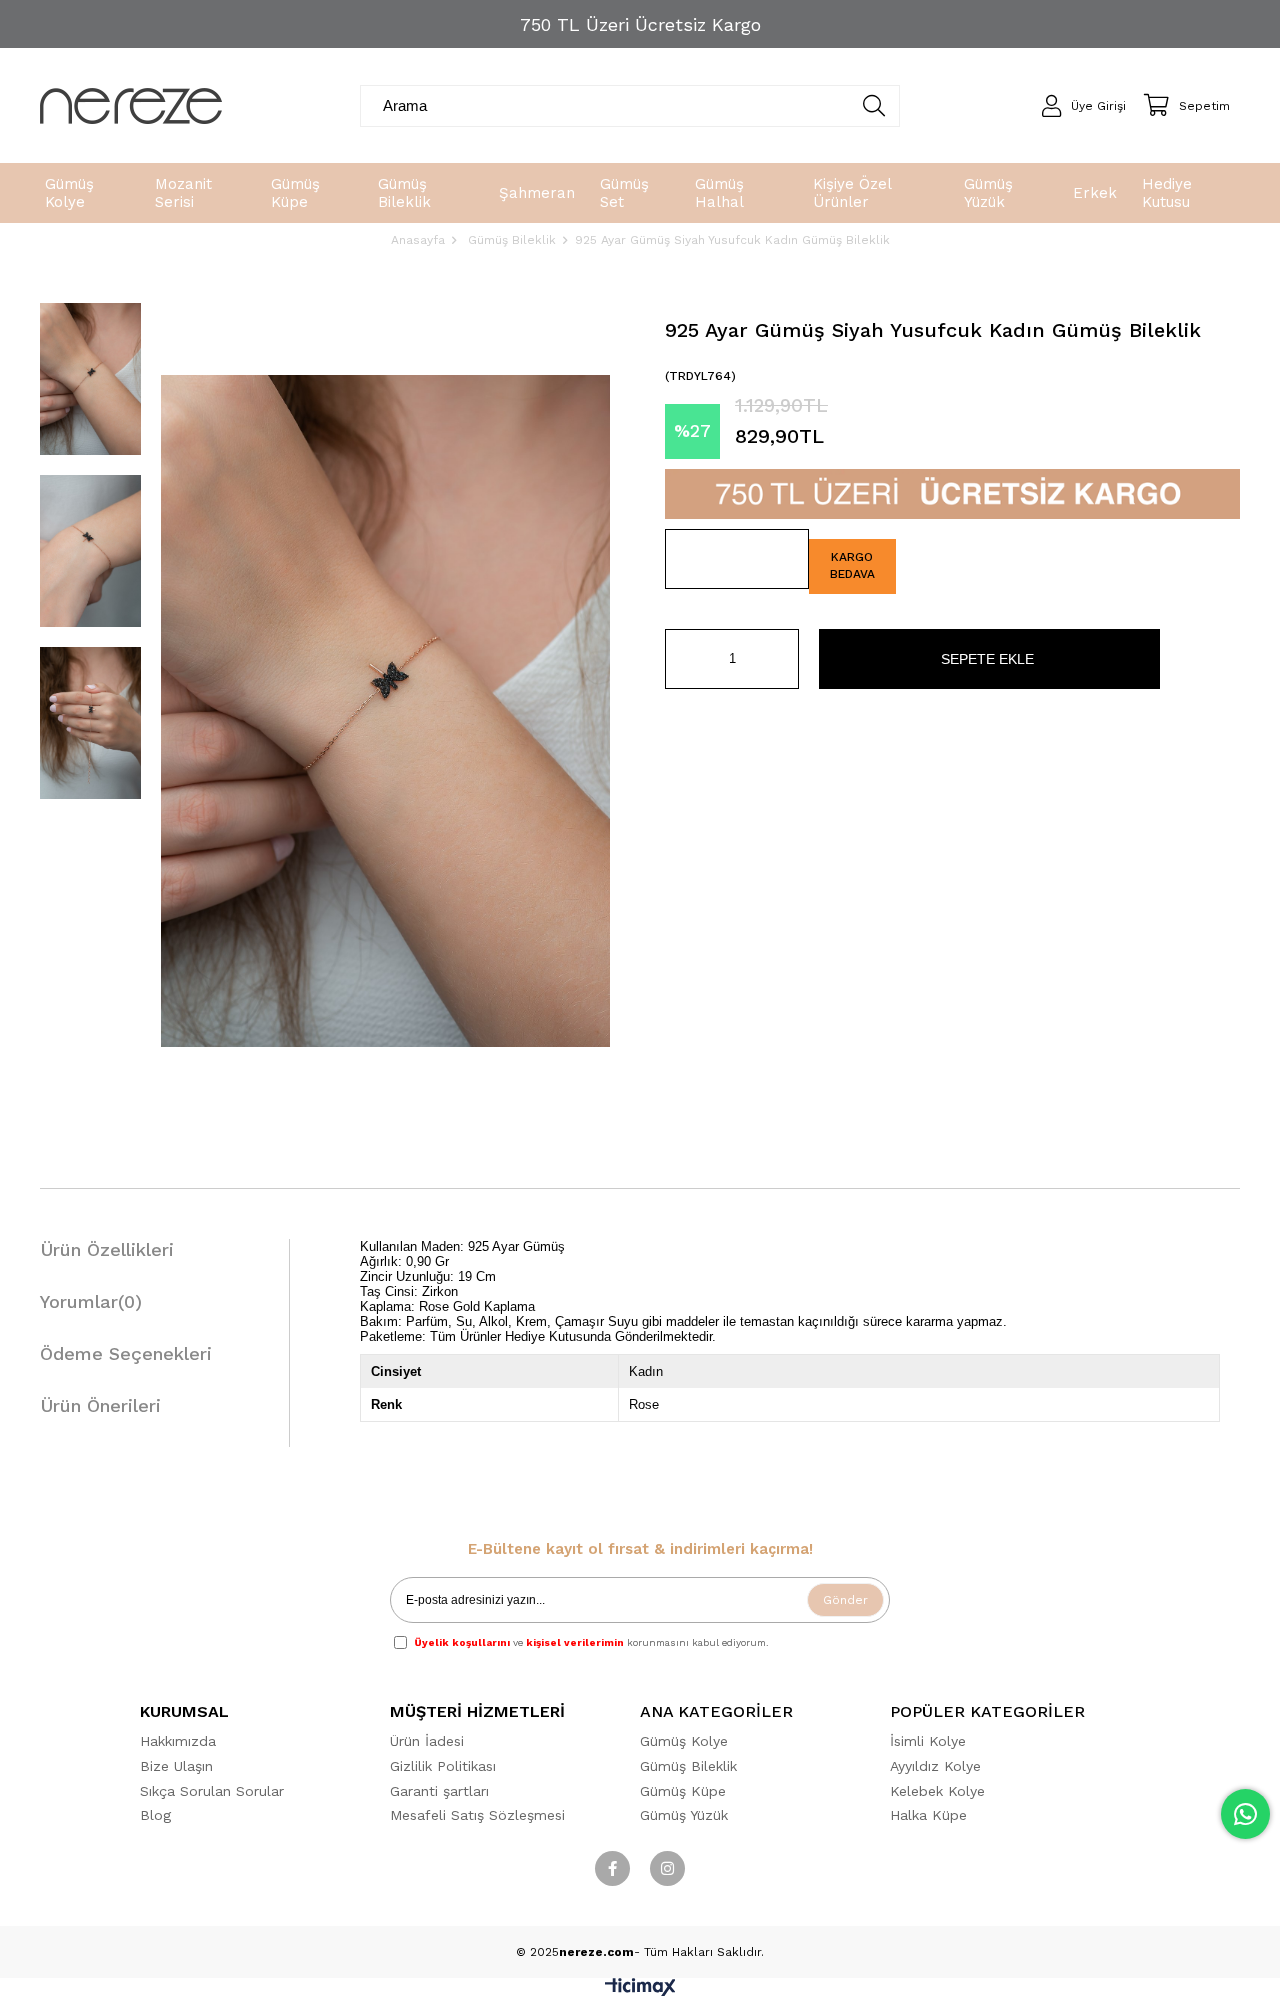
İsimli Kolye (928, 1741)
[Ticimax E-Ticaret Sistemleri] (640, 1991)
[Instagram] (667, 1868)
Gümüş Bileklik (688, 1766)
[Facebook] (612, 1868)
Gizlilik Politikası (443, 1766)
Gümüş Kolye (684, 1741)
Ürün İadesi (427, 1741)
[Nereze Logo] (131, 106)
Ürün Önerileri (100, 1405)
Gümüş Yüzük (684, 1815)
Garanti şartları (439, 1791)
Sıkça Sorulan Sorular (212, 1791)
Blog (155, 1815)
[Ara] (873, 106)
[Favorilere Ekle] (737, 559)
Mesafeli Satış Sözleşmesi (477, 1815)
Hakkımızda (178, 1741)
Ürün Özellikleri (107, 1249)
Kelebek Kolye (937, 1791)
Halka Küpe (928, 1815)
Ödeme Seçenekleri (126, 1353)
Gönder (845, 1600)
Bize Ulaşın (176, 1766)
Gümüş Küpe (683, 1791)
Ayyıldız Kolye (935, 1766)
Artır (784, 659)
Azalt (680, 659)
